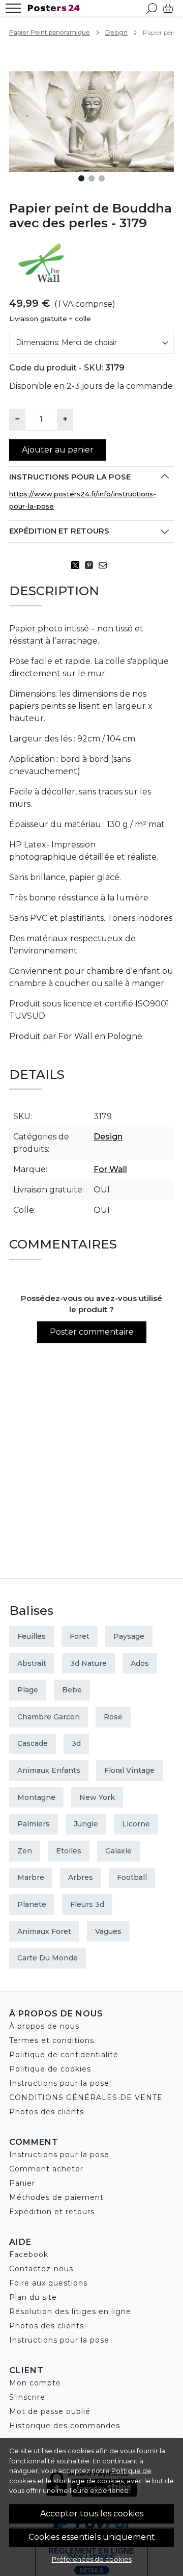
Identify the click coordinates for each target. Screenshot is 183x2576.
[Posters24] (56, 8)
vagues (108, 1931)
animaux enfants (49, 1770)
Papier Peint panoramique (50, 32)
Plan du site (33, 2297)
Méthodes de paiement (56, 2197)
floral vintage (129, 1770)
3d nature (88, 1663)
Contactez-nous (41, 2269)
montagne (36, 1797)
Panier (22, 2183)
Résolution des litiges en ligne (70, 2312)
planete (32, 1904)
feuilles (32, 1636)
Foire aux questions (48, 2283)
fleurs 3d (87, 1904)
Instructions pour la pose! (60, 2083)
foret (80, 1636)
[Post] (78, 565)
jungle (86, 1824)
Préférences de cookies (92, 2559)
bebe (72, 1690)
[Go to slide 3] (102, 178)
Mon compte (35, 2383)
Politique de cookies (50, 2069)
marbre (31, 1877)
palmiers (34, 1824)
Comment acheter (46, 2169)
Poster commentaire (92, 1332)
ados (140, 1663)
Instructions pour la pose (70, 477)
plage (28, 1690)
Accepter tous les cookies (92, 2514)
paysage (129, 1636)
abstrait (32, 1663)
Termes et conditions (52, 2040)
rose (113, 1717)
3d (76, 1743)
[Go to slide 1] (81, 178)
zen (25, 1851)
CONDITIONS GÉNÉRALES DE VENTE (86, 2097)
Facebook (29, 2254)
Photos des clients (47, 2112)
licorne (136, 1824)
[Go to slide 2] (91, 178)
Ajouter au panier (58, 450)
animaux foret (44, 1931)
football (132, 1877)
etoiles (69, 1851)
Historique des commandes (65, 2426)
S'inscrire (27, 2397)
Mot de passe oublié (50, 2411)
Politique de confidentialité (64, 2055)
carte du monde (48, 1958)
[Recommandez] (105, 565)
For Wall (110, 1169)
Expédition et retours (59, 531)
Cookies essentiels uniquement (92, 2537)
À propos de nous (44, 2026)
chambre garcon (49, 1717)
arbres (81, 1877)
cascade (33, 1743)
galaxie (118, 1851)
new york (97, 1797)
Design (116, 32)
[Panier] (168, 8)
